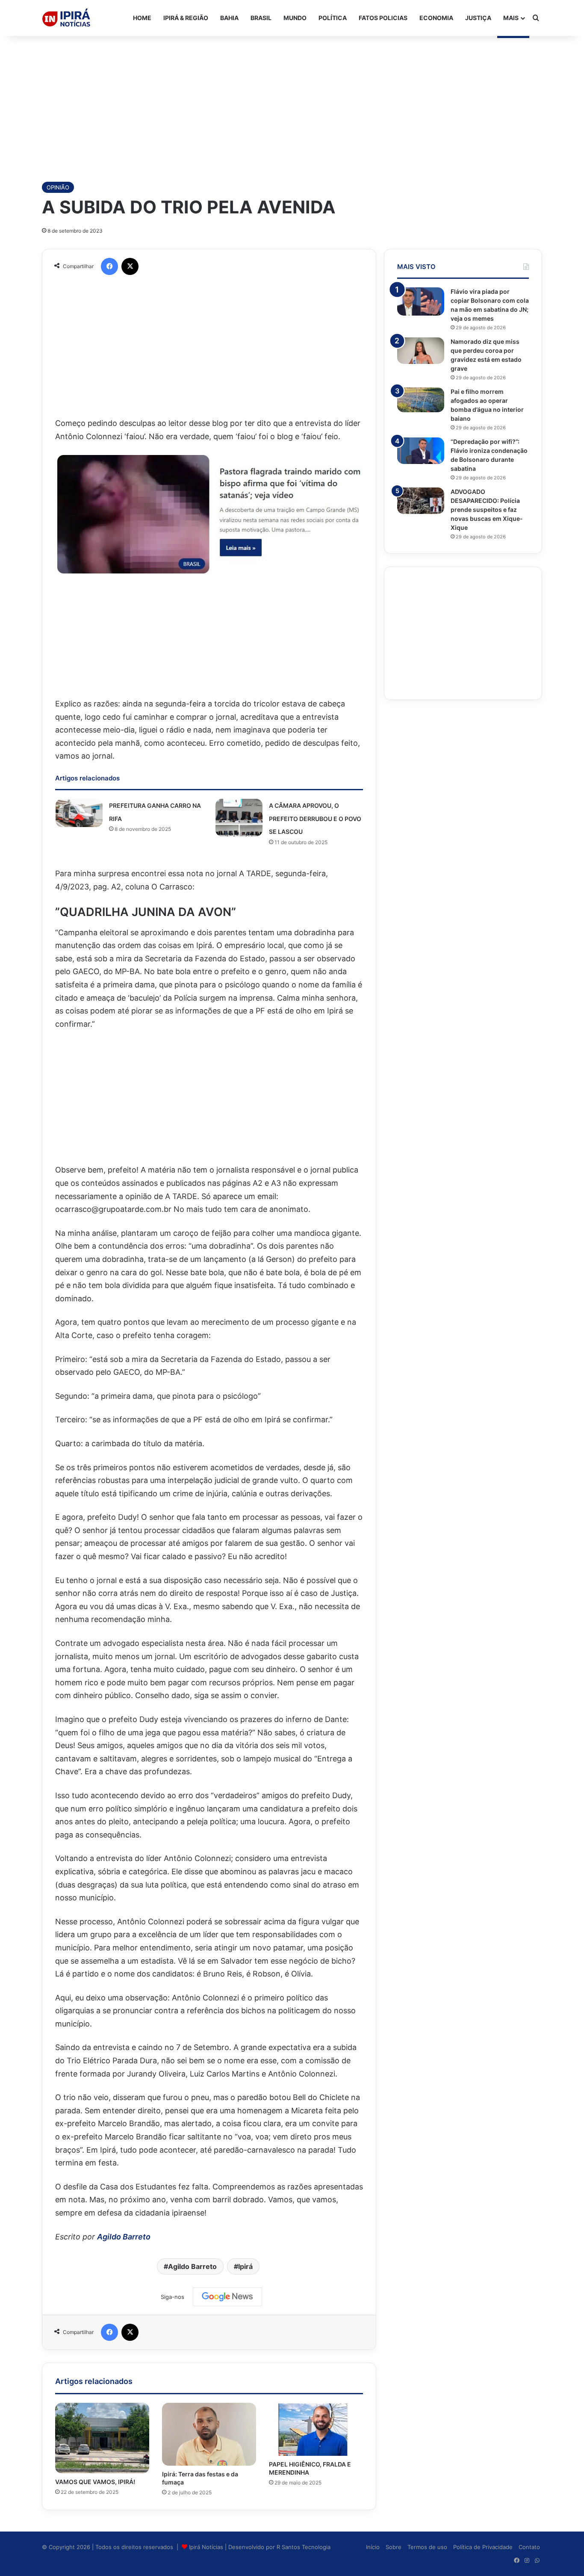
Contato (529, 2547)
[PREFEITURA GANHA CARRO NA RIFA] (79, 813)
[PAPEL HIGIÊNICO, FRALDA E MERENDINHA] (316, 2429)
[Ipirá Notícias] (66, 18)
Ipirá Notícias (207, 2547)
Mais (511, 18)
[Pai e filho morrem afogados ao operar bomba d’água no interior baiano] (421, 400)
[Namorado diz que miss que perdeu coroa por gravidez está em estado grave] (421, 351)
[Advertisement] (292, 104)
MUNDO (295, 18)
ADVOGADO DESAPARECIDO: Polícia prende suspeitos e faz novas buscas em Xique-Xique (487, 510)
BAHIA (229, 18)
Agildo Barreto (124, 2237)
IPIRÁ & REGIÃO (186, 18)
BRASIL (261, 18)
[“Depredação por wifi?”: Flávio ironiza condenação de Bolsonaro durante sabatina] (421, 451)
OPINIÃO (58, 187)
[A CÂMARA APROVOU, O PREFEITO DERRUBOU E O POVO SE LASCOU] (239, 818)
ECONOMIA (436, 18)
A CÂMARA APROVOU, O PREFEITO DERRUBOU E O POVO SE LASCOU (315, 818)
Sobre (394, 2547)
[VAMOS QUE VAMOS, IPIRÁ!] (102, 2438)
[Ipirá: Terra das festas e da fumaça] (209, 2434)
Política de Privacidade (483, 2547)
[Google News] (227, 2297)
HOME (142, 18)
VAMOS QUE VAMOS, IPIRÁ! (95, 2482)
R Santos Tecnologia (304, 2547)
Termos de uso (427, 2547)
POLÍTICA (333, 18)
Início (373, 2547)
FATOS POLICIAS (383, 18)
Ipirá (245, 2266)
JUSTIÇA (478, 18)
